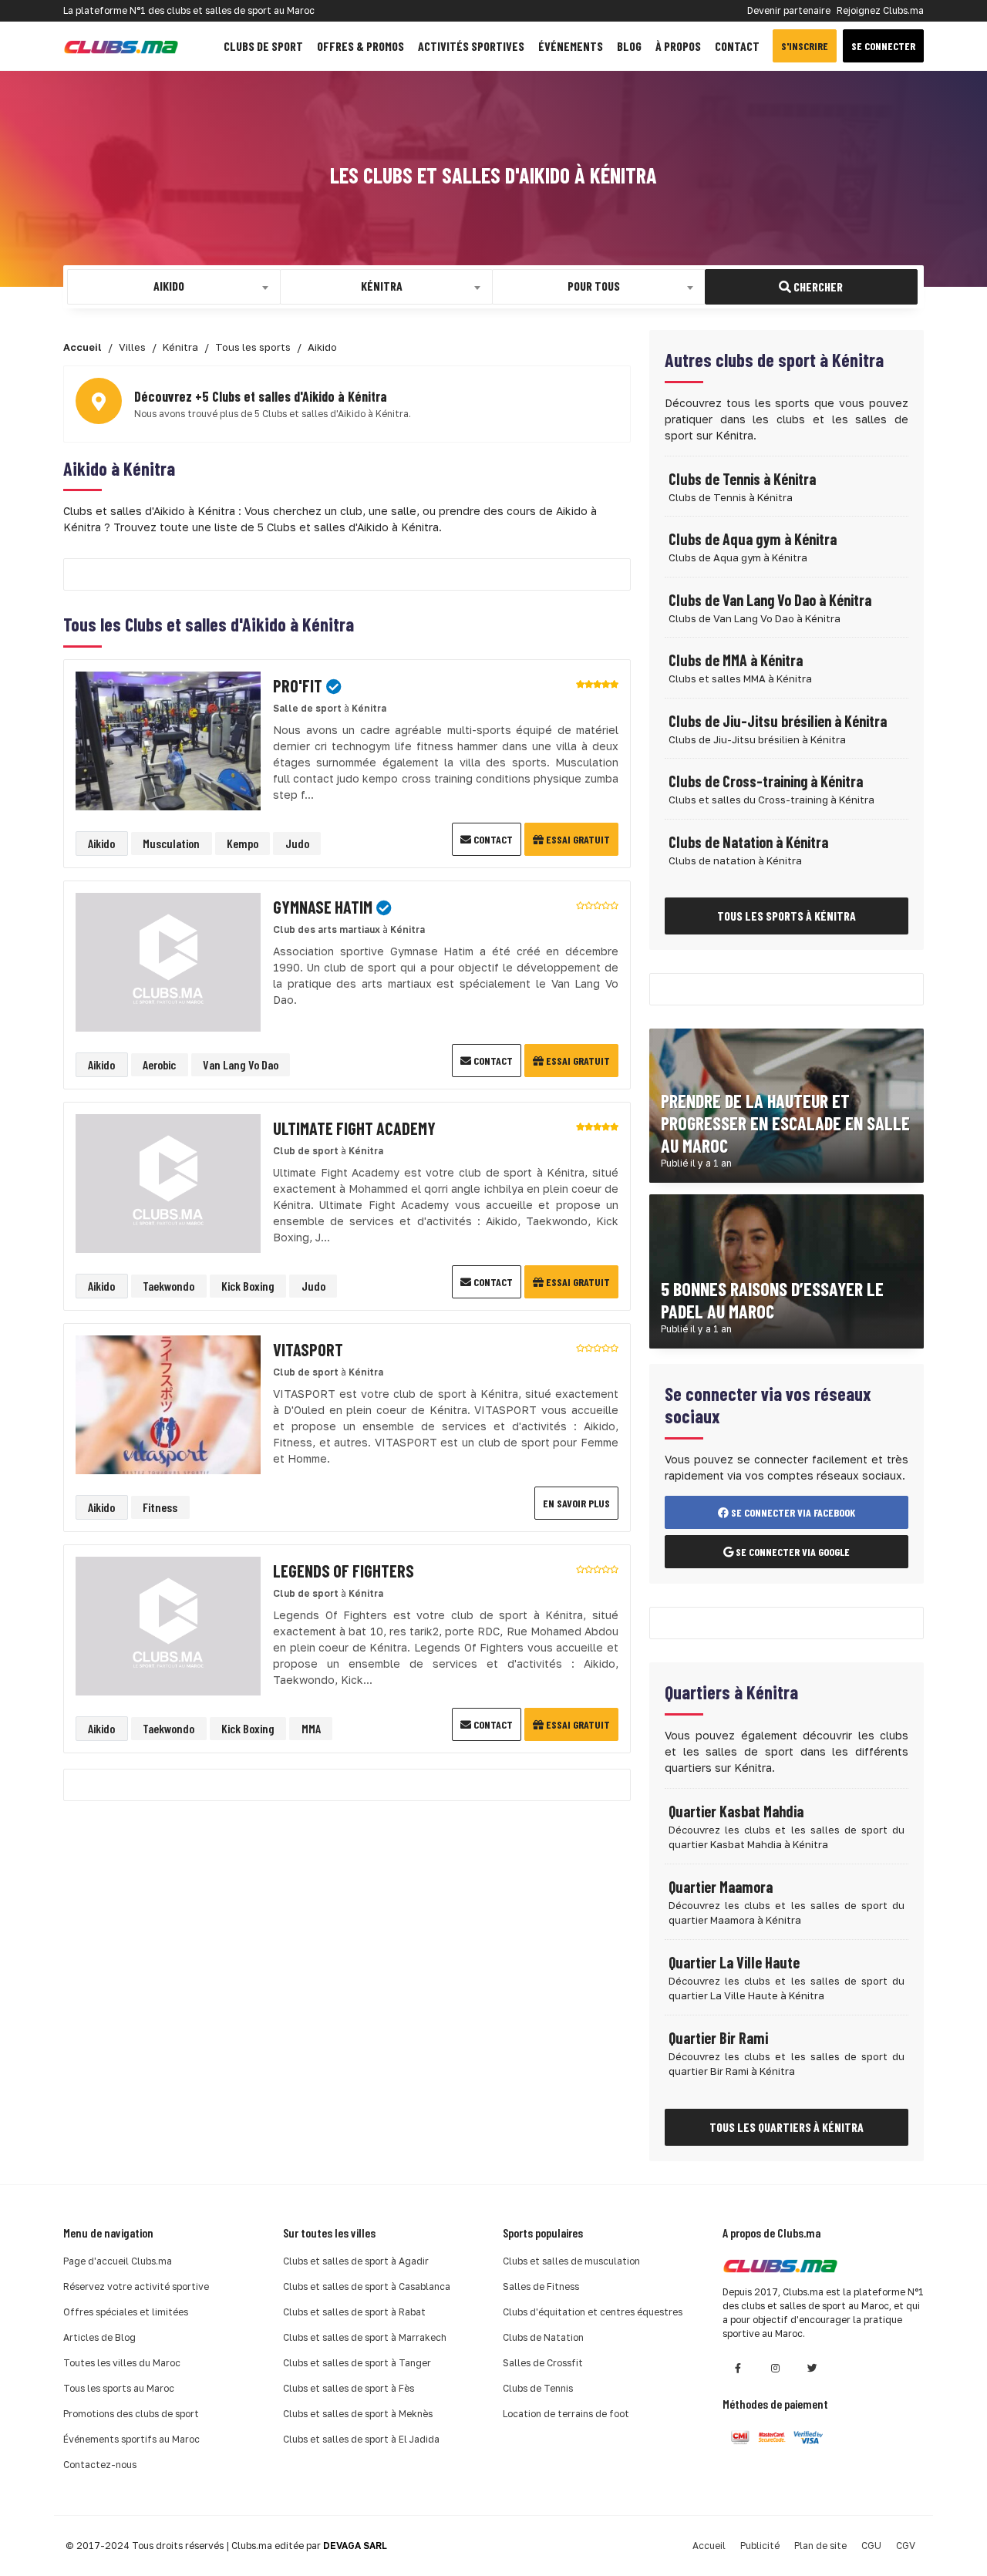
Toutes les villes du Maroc (122, 2363)
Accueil (709, 2546)
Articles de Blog (99, 2337)
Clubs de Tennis (538, 2388)
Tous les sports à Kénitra (787, 916)
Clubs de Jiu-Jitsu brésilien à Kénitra (778, 721)
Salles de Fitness (541, 2286)
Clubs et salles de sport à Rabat (354, 2312)
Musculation (171, 843)
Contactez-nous (100, 2465)
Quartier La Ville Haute (734, 1962)
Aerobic (159, 1064)
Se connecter (883, 46)
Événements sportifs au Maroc (131, 2439)
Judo (297, 843)
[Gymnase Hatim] (168, 961)
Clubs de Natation (543, 2337)
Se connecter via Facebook (792, 1512)
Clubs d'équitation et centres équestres (593, 2312)
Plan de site (820, 2546)
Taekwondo (168, 1286)
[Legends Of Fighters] (168, 1625)
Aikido (101, 843)
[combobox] (174, 287)
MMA (311, 1728)
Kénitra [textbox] (382, 286)
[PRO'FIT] (168, 740)
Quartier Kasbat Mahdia (736, 1811)
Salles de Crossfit (543, 2363)
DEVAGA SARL (355, 2546)
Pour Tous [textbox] (594, 286)
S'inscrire (805, 46)
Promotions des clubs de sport (131, 2414)
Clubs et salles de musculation (571, 2261)
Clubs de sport (263, 46)
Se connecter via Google (792, 1552)
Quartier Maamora (721, 1887)
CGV (906, 2546)
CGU (871, 2546)
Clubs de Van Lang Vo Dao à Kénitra (770, 600)
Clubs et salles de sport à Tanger (357, 2363)
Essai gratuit (577, 839)
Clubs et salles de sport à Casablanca (367, 2286)
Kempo (243, 843)
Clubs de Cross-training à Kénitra (766, 781)
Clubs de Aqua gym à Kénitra (753, 539)
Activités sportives (471, 46)
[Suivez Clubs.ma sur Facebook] (738, 2368)
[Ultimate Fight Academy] (168, 1182)
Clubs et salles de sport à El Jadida (361, 2439)
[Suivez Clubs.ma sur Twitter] (812, 2368)
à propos (678, 46)
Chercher (817, 286)
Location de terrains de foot (566, 2414)
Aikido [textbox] (169, 286)
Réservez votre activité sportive (136, 2286)
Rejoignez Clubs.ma (880, 10)
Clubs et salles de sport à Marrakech (365, 2337)
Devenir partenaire (789, 10)
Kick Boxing (248, 1286)
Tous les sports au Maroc (119, 2388)
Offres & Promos (360, 46)
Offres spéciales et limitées (126, 2312)
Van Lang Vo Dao (241, 1064)
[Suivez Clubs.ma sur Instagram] (775, 2368)
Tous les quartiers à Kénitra (787, 2127)
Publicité (760, 2546)
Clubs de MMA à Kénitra (736, 660)
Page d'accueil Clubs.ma (118, 2261)
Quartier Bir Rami (718, 2038)
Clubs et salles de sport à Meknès (358, 2414)
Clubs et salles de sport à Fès (349, 2388)
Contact (737, 46)
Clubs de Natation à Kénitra (748, 842)
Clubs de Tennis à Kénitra (742, 479)
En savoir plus (576, 1503)
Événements (571, 46)
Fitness (160, 1507)
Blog (629, 46)
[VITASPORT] (168, 1404)
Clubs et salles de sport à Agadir (356, 2261)
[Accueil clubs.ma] (121, 46)
